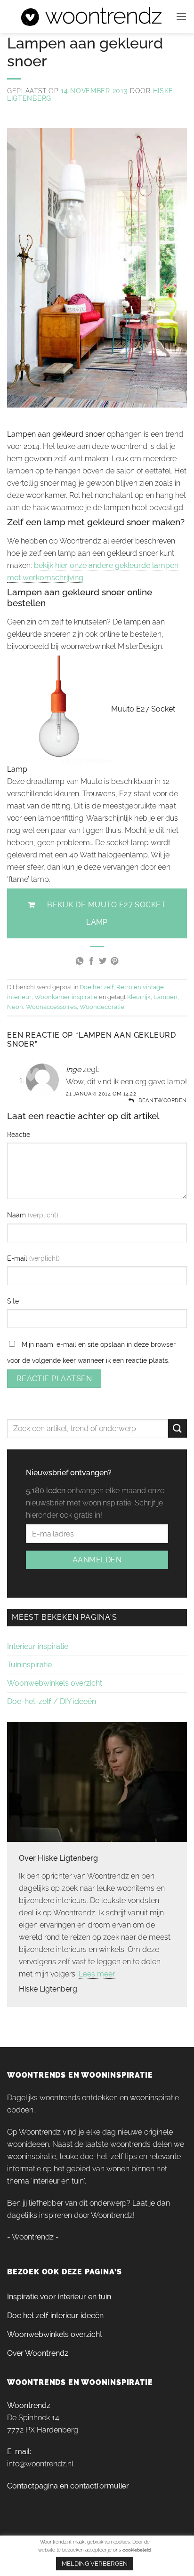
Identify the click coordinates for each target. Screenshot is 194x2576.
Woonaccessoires (51, 1007)
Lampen (166, 997)
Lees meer (97, 1974)
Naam (17, 1215)
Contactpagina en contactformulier (68, 2486)
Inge (73, 1069)
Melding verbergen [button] (95, 2564)
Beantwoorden (163, 1100)
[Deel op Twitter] (103, 961)
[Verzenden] (178, 1428)
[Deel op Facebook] (91, 961)
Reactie (19, 1134)
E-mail (18, 1258)
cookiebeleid (137, 2550)
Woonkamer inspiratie (66, 997)
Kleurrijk (139, 997)
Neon (15, 1007)
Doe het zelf (97, 987)
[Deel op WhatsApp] (80, 961)
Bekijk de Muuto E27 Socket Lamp (106, 913)
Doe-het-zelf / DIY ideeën (52, 1701)
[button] (181, 16)
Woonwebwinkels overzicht (55, 1683)
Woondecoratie (102, 1007)
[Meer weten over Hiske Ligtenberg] (97, 1781)
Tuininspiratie (29, 1665)
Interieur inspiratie (38, 1646)
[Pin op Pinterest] (114, 961)
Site (13, 1301)
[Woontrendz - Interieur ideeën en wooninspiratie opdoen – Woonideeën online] (91, 16)
